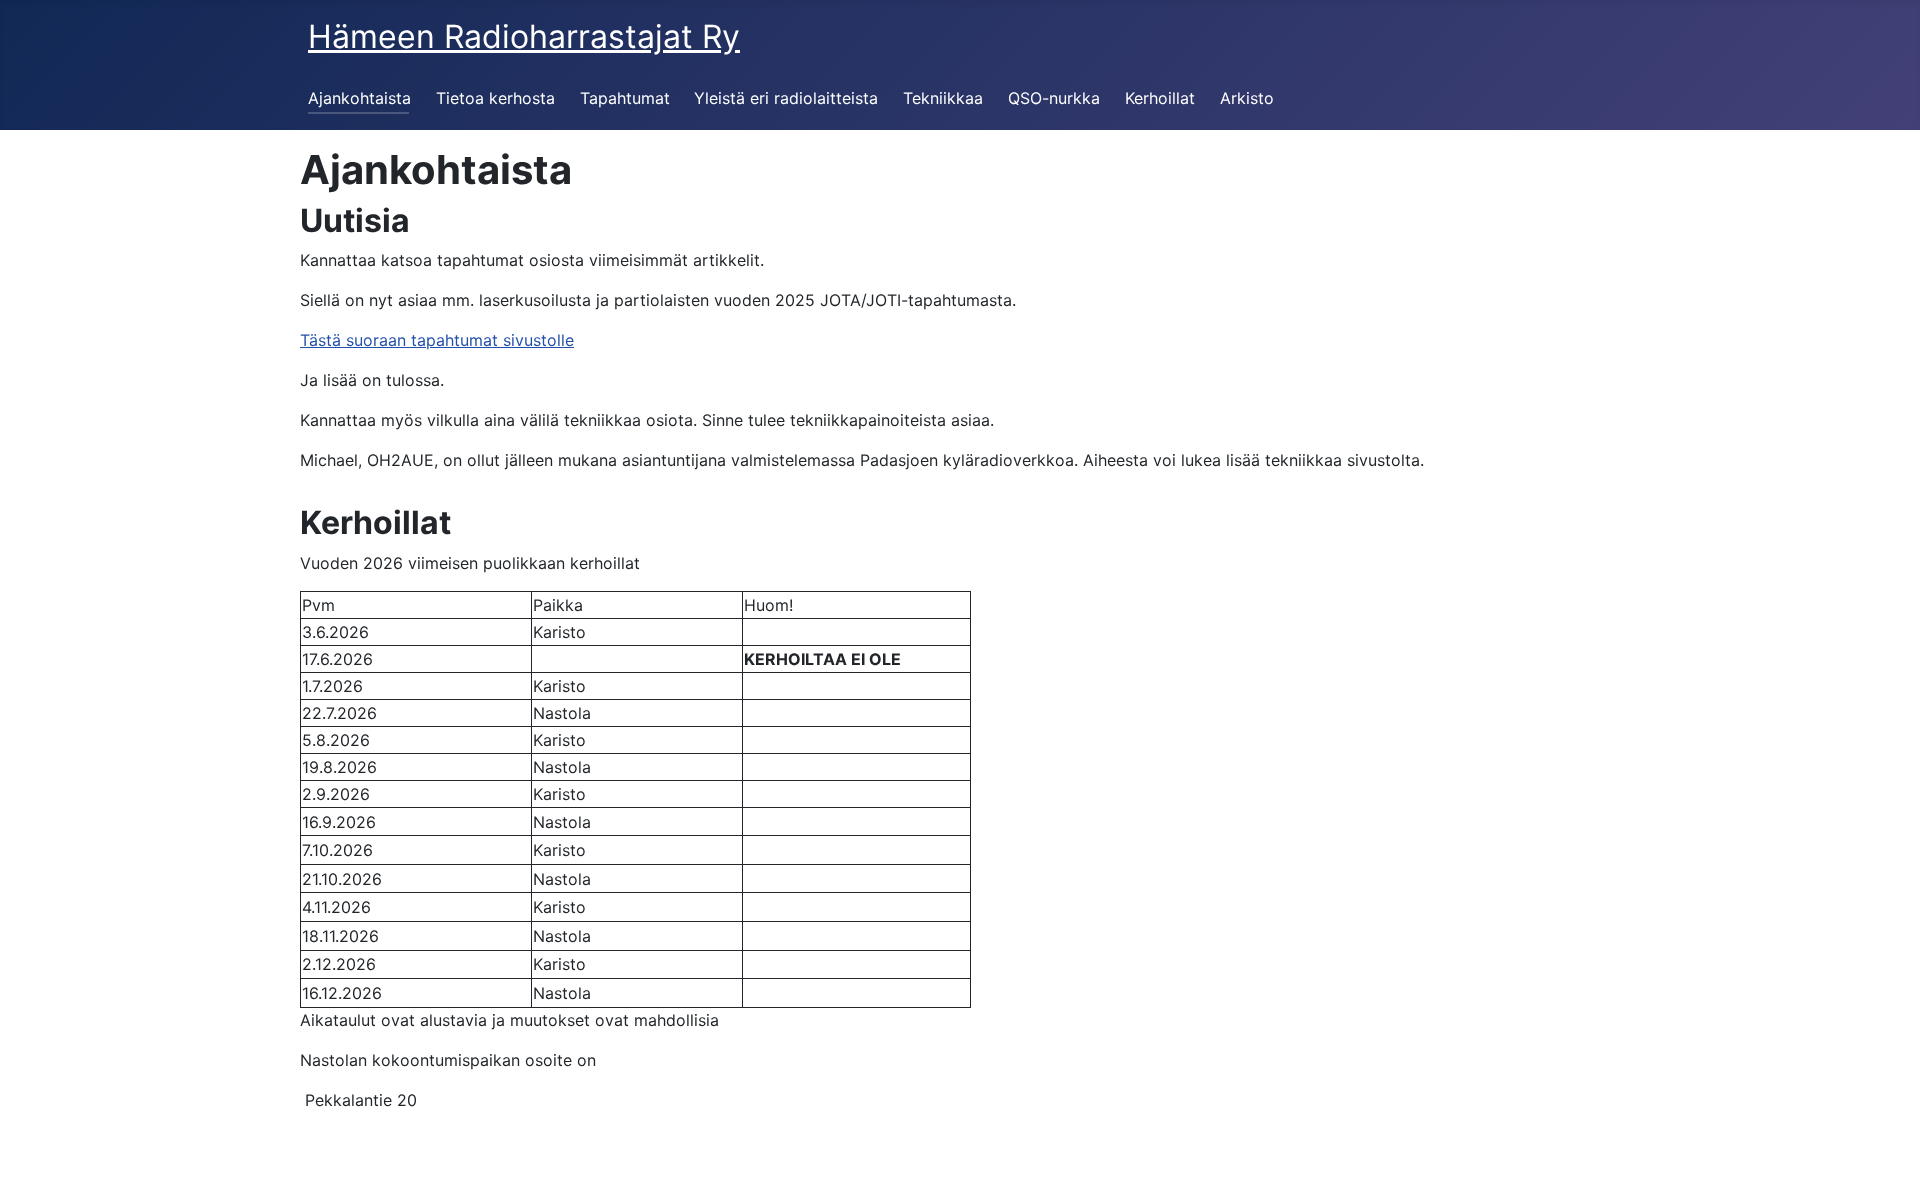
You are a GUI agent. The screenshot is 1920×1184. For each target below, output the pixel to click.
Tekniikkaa (943, 98)
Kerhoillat (1160, 98)
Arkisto (1247, 98)
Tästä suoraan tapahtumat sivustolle (437, 340)
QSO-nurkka (1054, 98)
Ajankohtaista (359, 98)
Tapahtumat (625, 98)
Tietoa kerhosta (495, 98)
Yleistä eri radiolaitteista (786, 98)
